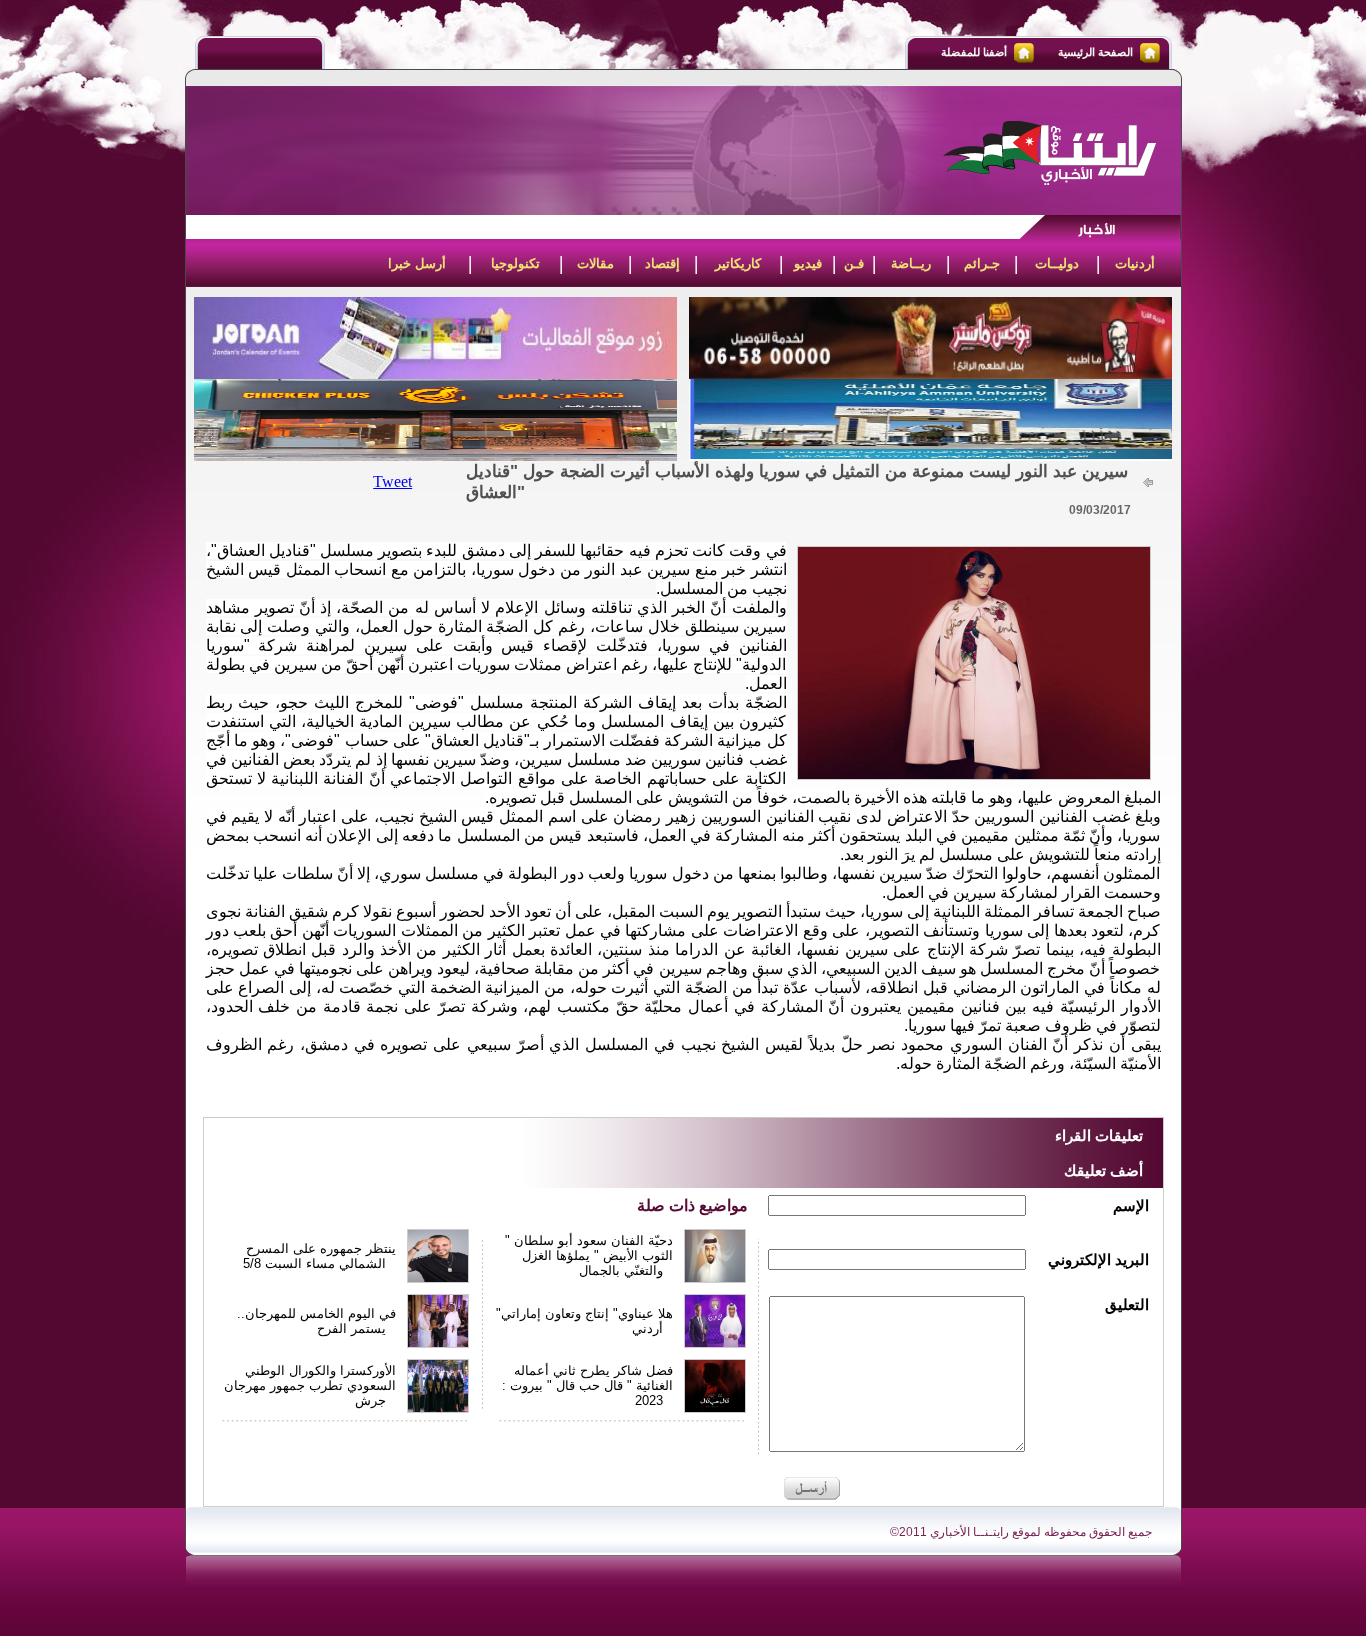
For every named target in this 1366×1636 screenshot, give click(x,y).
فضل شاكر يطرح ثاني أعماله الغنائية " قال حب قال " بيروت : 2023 (587, 1385)
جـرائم (982, 263)
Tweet (392, 481)
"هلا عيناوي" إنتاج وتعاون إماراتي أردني (584, 1321)
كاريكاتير (738, 263)
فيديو (808, 263)
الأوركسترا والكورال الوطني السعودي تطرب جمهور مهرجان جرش (310, 1385)
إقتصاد (662, 263)
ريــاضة (911, 263)
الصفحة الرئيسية (1095, 52)
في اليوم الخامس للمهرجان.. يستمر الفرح (316, 1321)
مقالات (595, 263)
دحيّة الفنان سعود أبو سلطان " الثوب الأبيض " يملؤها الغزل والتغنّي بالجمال (589, 1255)
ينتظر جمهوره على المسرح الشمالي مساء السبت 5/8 (319, 1256)
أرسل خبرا (417, 263)
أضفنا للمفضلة (974, 52)
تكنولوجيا (515, 263)
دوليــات (1057, 263)
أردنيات (1135, 263)
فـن (854, 263)
